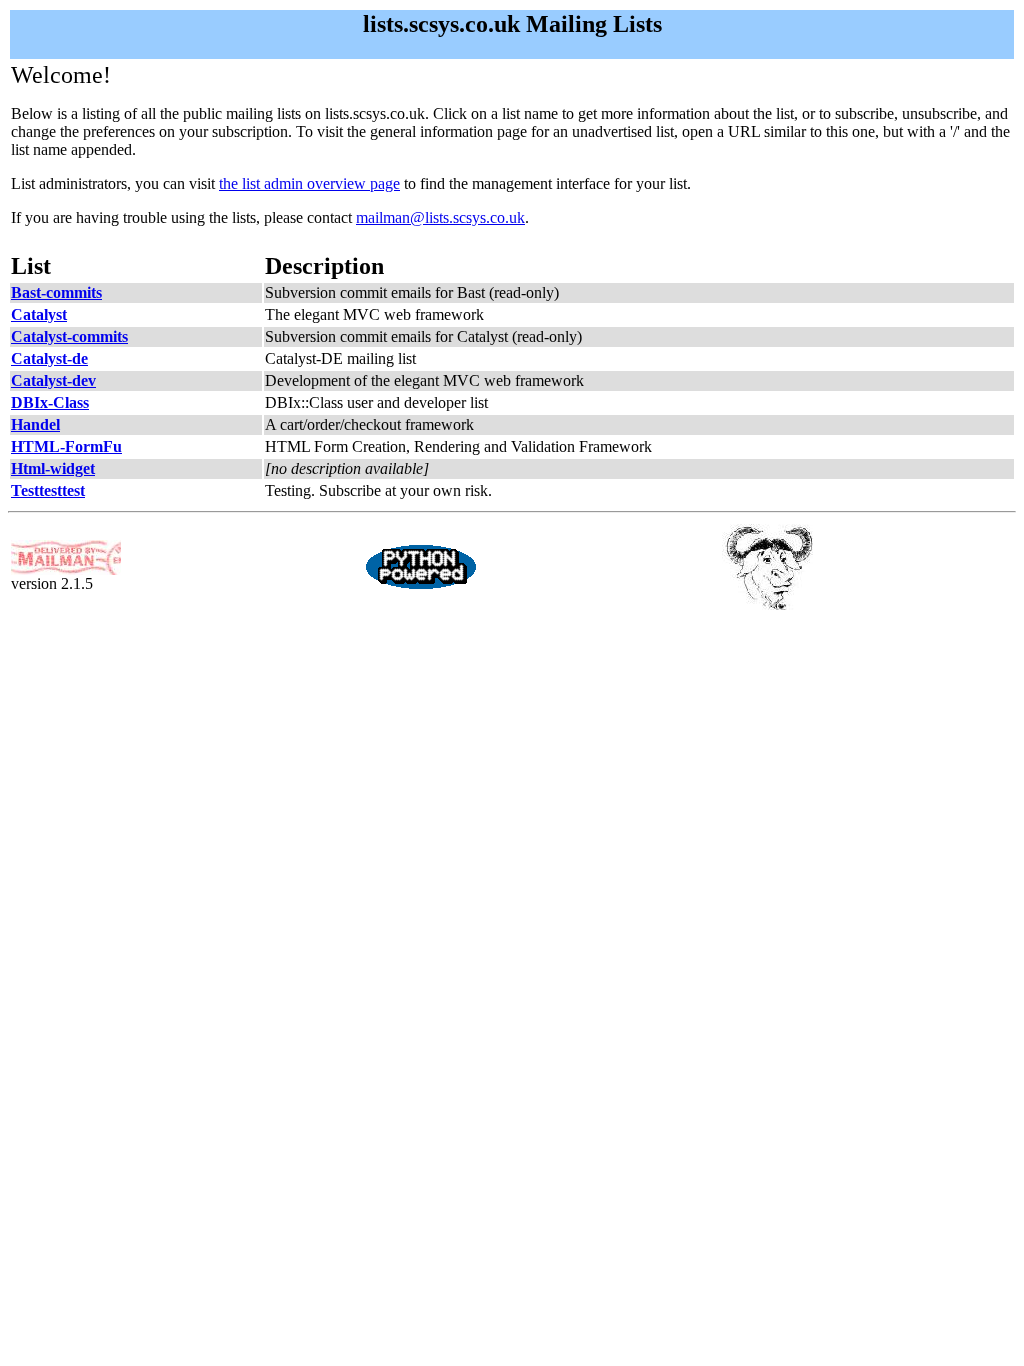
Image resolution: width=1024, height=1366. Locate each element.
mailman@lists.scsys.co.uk (440, 217)
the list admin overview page (309, 183)
